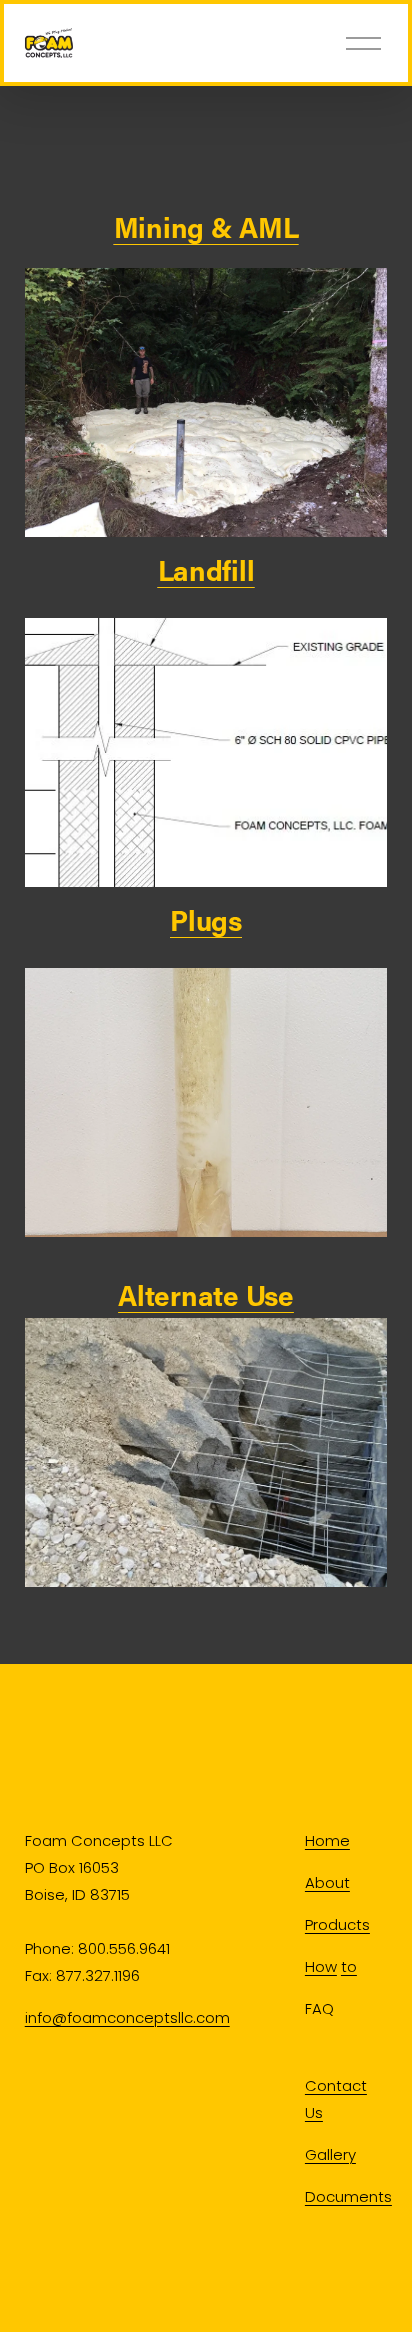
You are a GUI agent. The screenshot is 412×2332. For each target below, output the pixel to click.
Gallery (330, 2154)
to (349, 1966)
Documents (348, 2196)
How (321, 1966)
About (327, 1882)
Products (337, 1924)
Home (327, 1840)
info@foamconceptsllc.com (127, 2017)
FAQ (319, 2008)
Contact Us (336, 2099)
